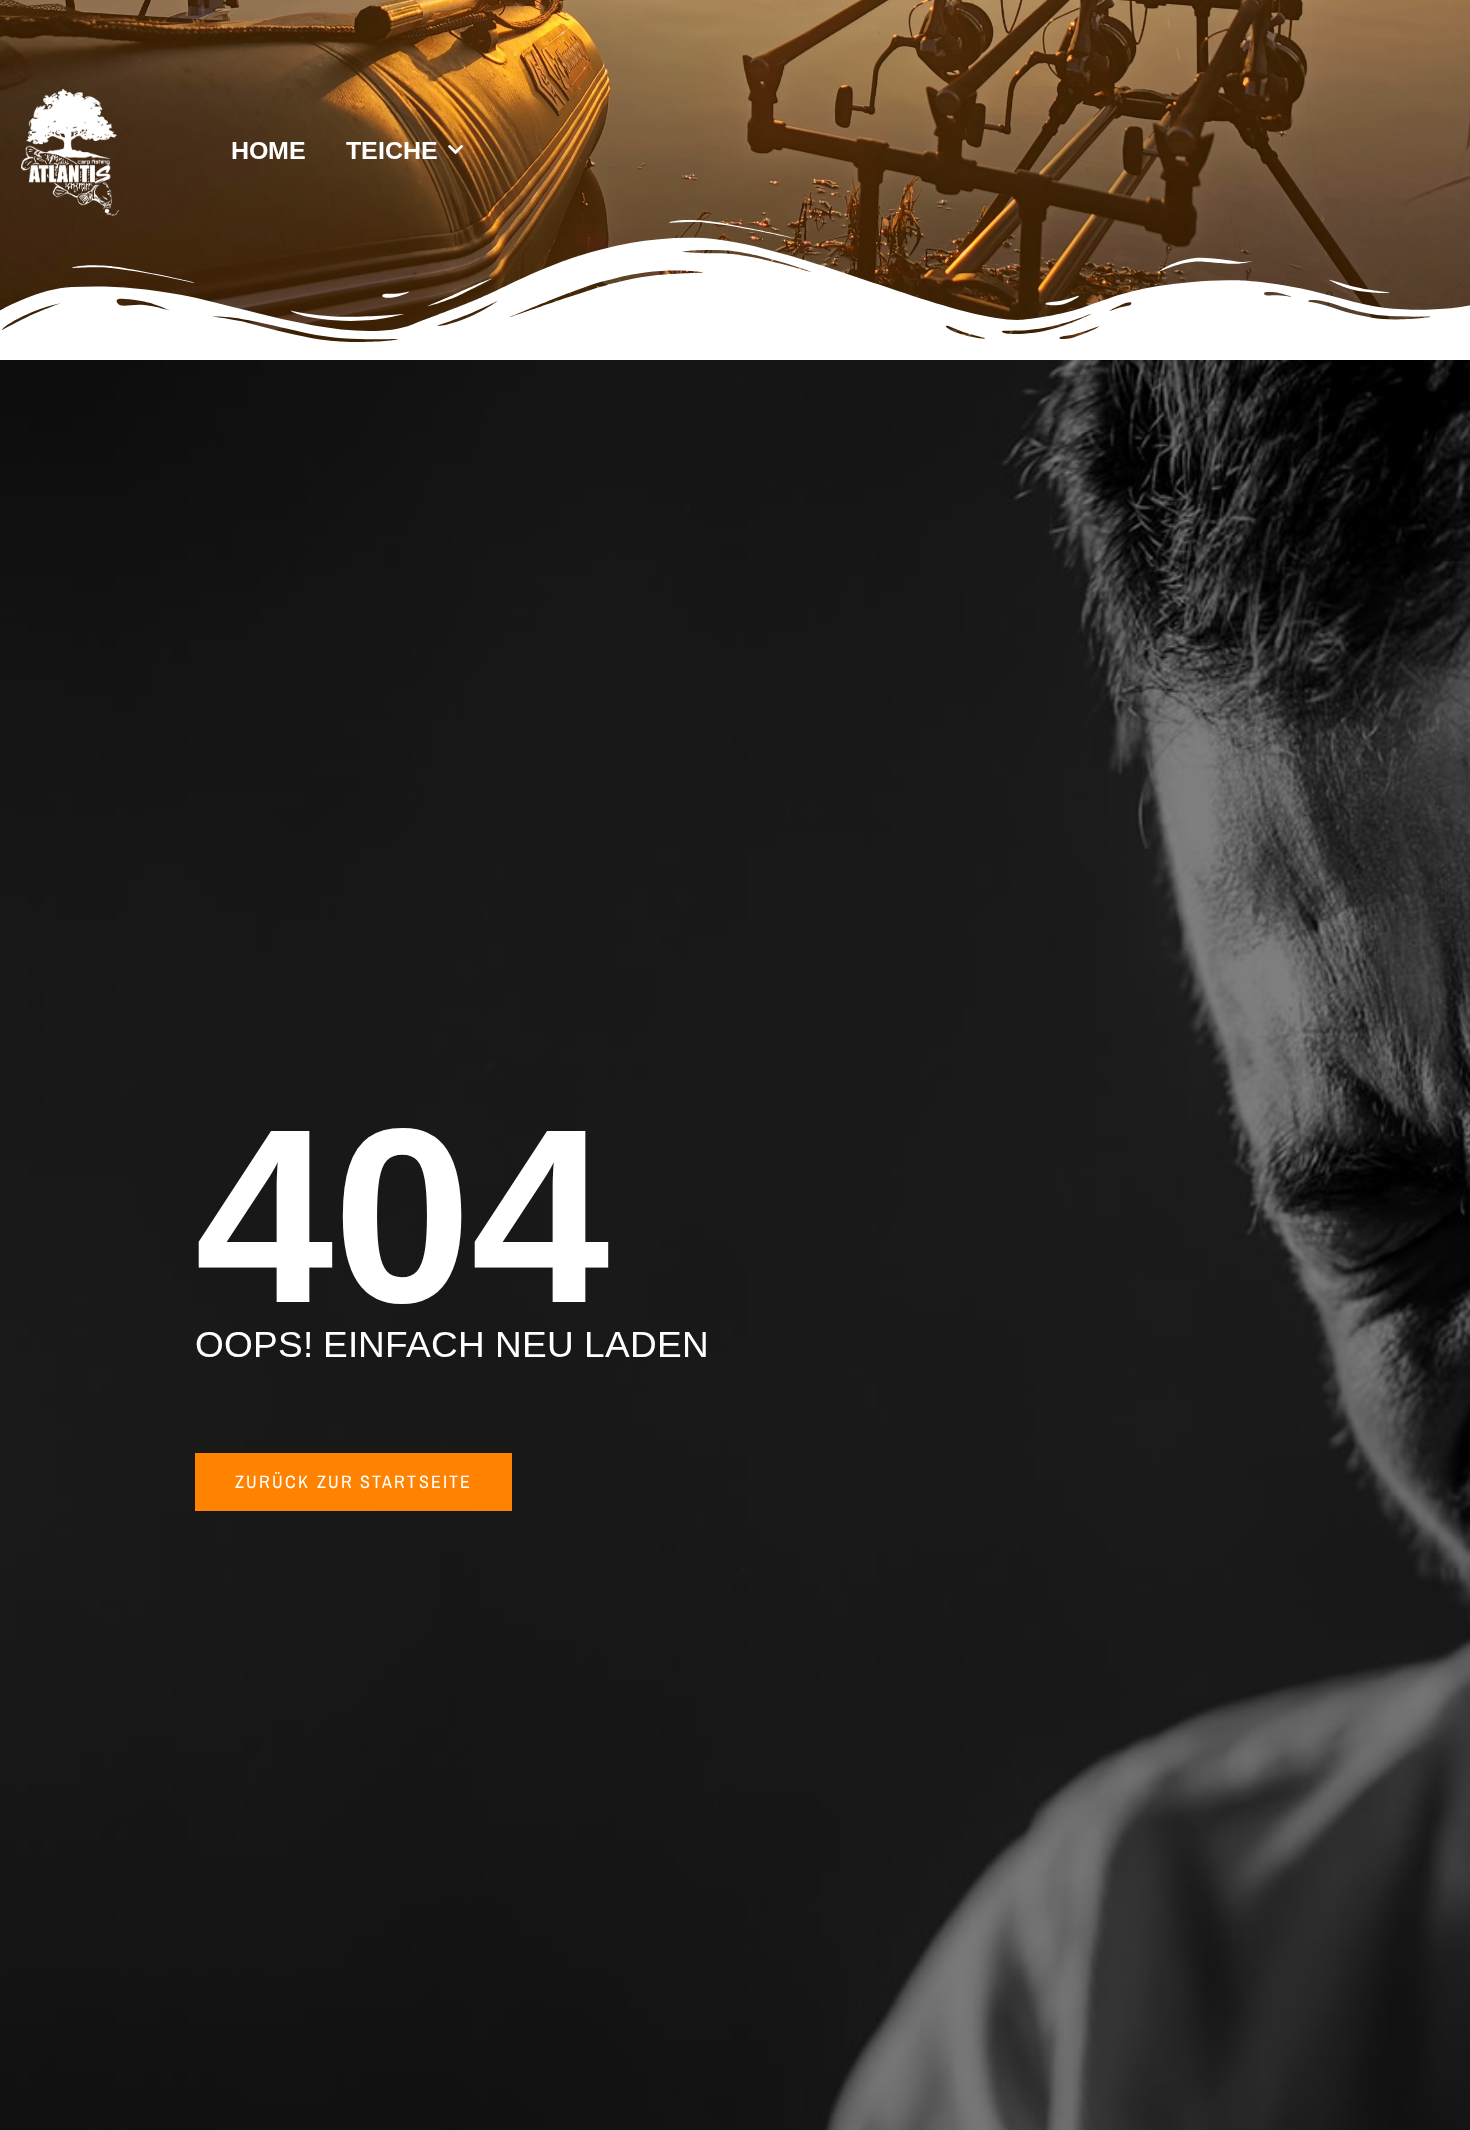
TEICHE (392, 150)
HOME (268, 150)
